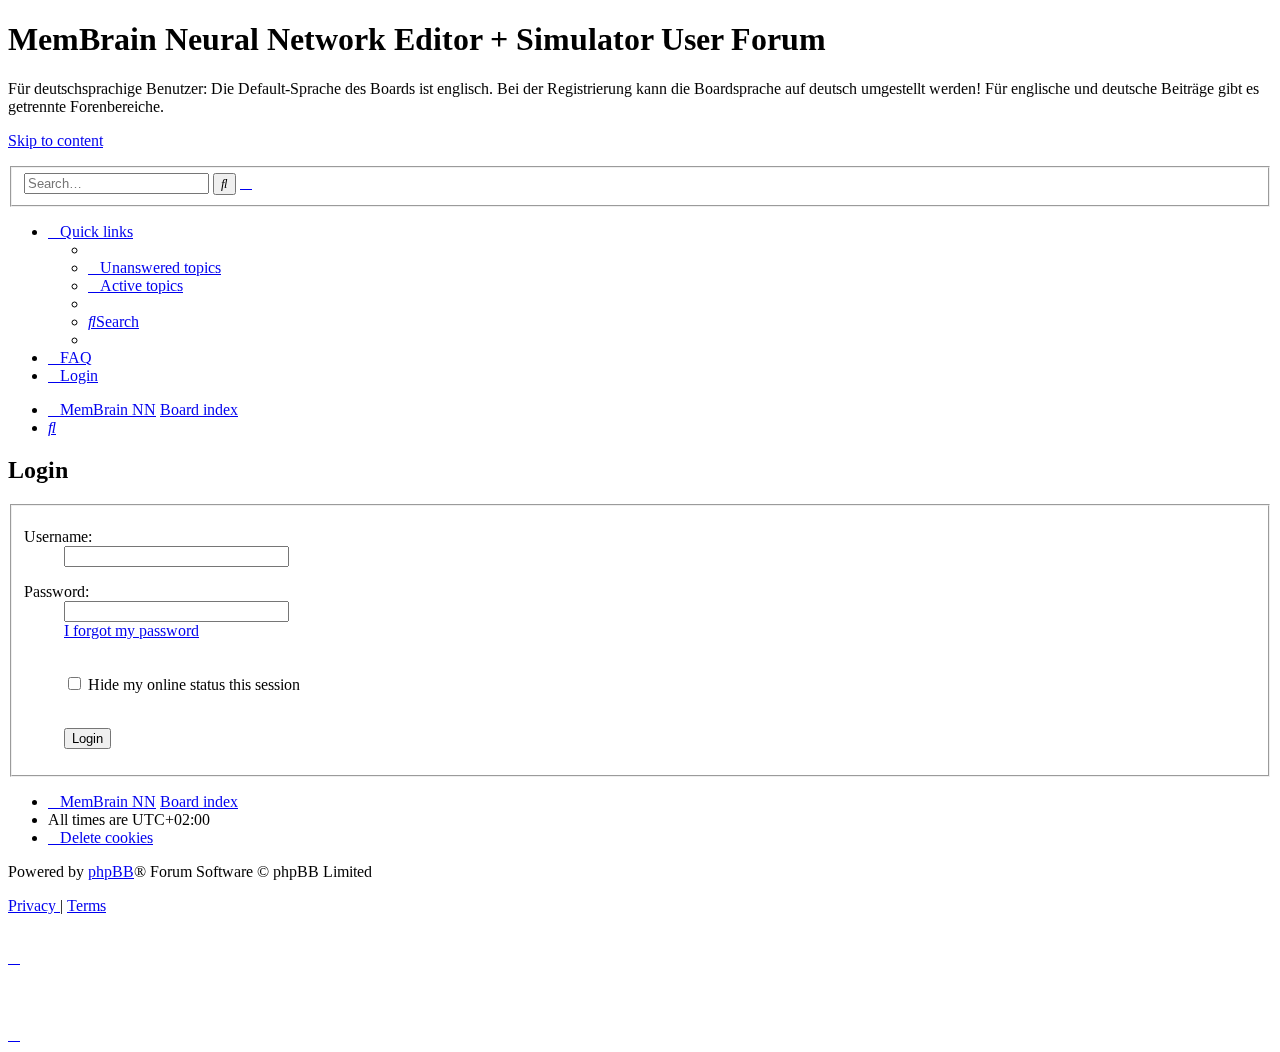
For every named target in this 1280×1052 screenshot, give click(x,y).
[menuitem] (154, 267)
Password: (56, 591)
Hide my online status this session (192, 684)
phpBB (111, 871)
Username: (58, 536)
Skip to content (55, 140)
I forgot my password (131, 630)
